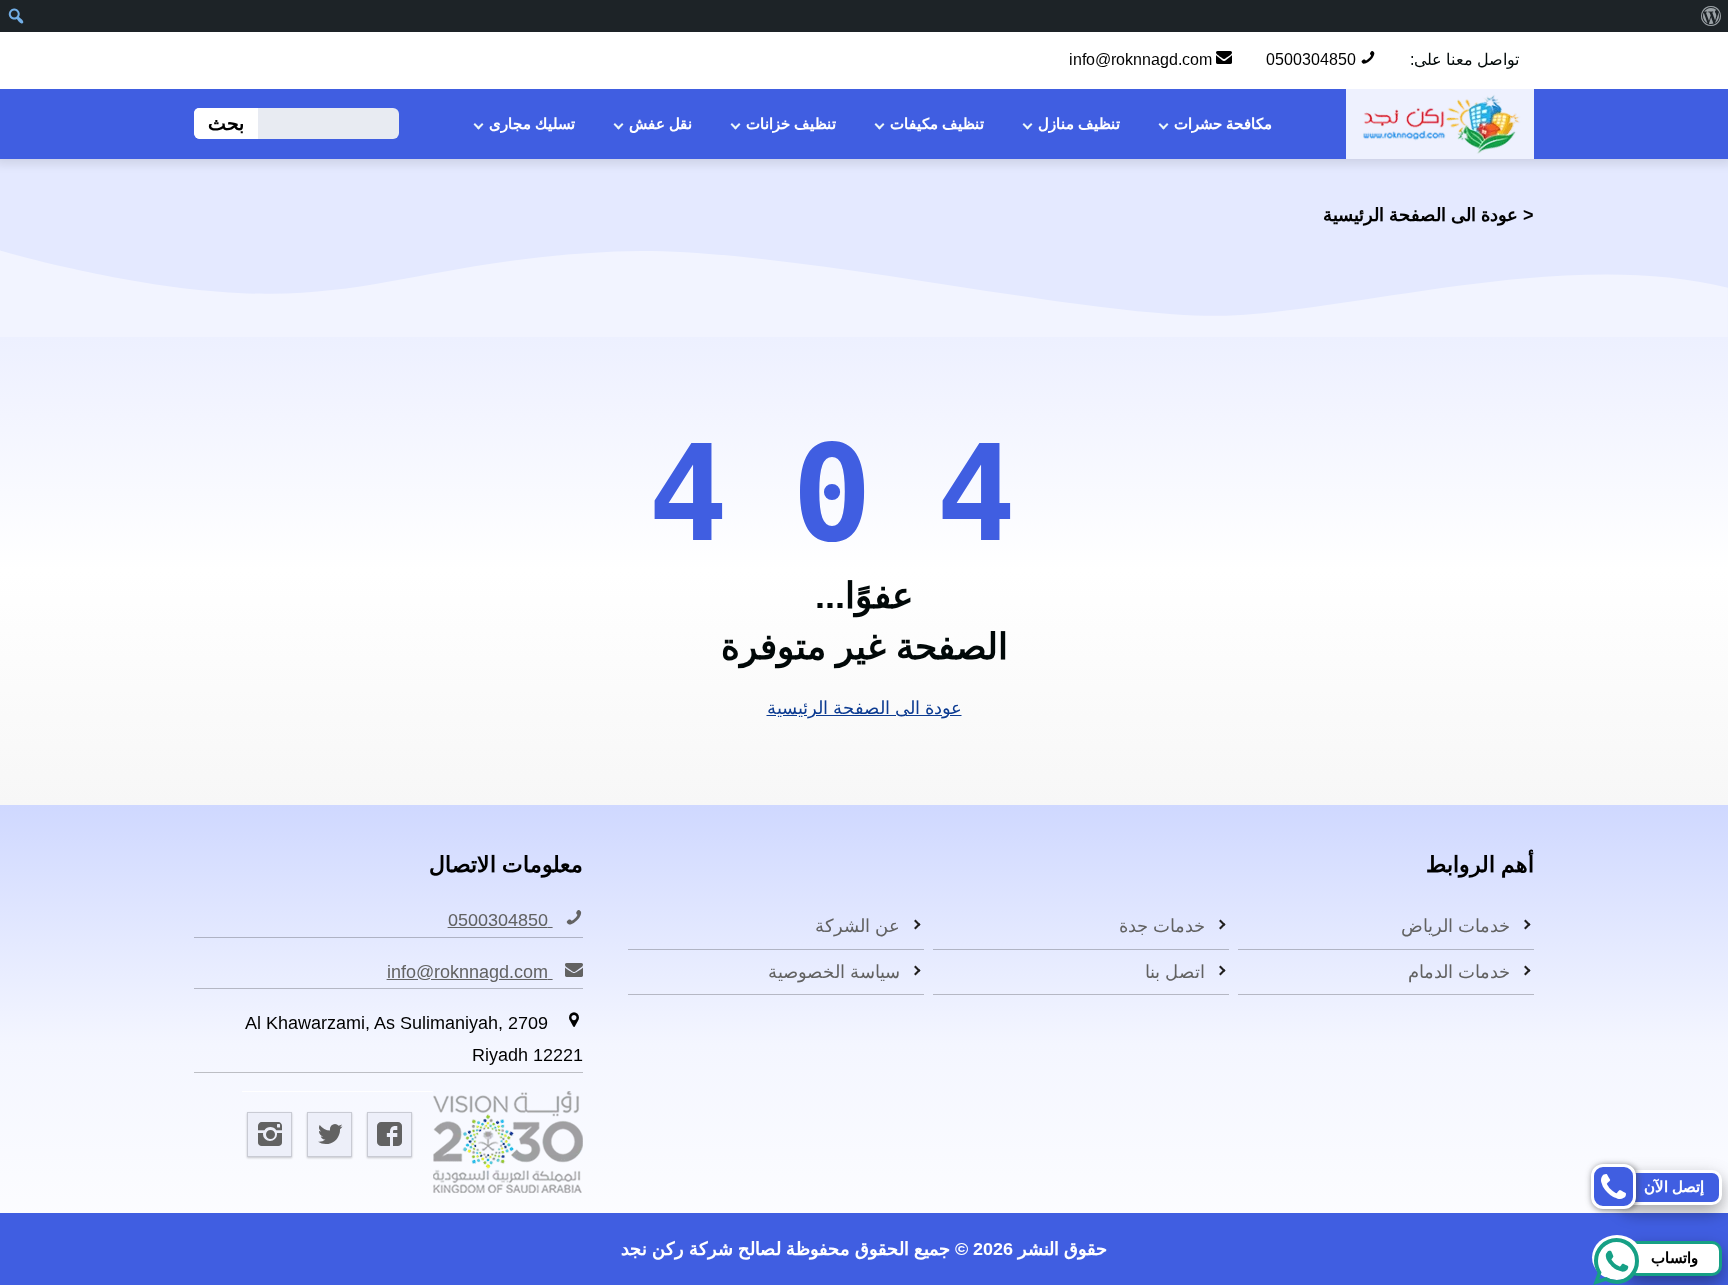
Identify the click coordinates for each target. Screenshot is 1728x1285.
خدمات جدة (1162, 926)
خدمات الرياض (1455, 926)
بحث (226, 123)
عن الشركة (857, 926)
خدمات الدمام (1459, 972)
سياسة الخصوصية (834, 972)
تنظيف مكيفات (937, 123)
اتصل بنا (1175, 972)
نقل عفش (660, 123)
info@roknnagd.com (1142, 59)
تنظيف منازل (1079, 123)
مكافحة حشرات (1223, 123)
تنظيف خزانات (791, 123)
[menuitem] (1710, 16)
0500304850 (1313, 59)
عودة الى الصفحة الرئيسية (1420, 215)
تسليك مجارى (532, 123)
